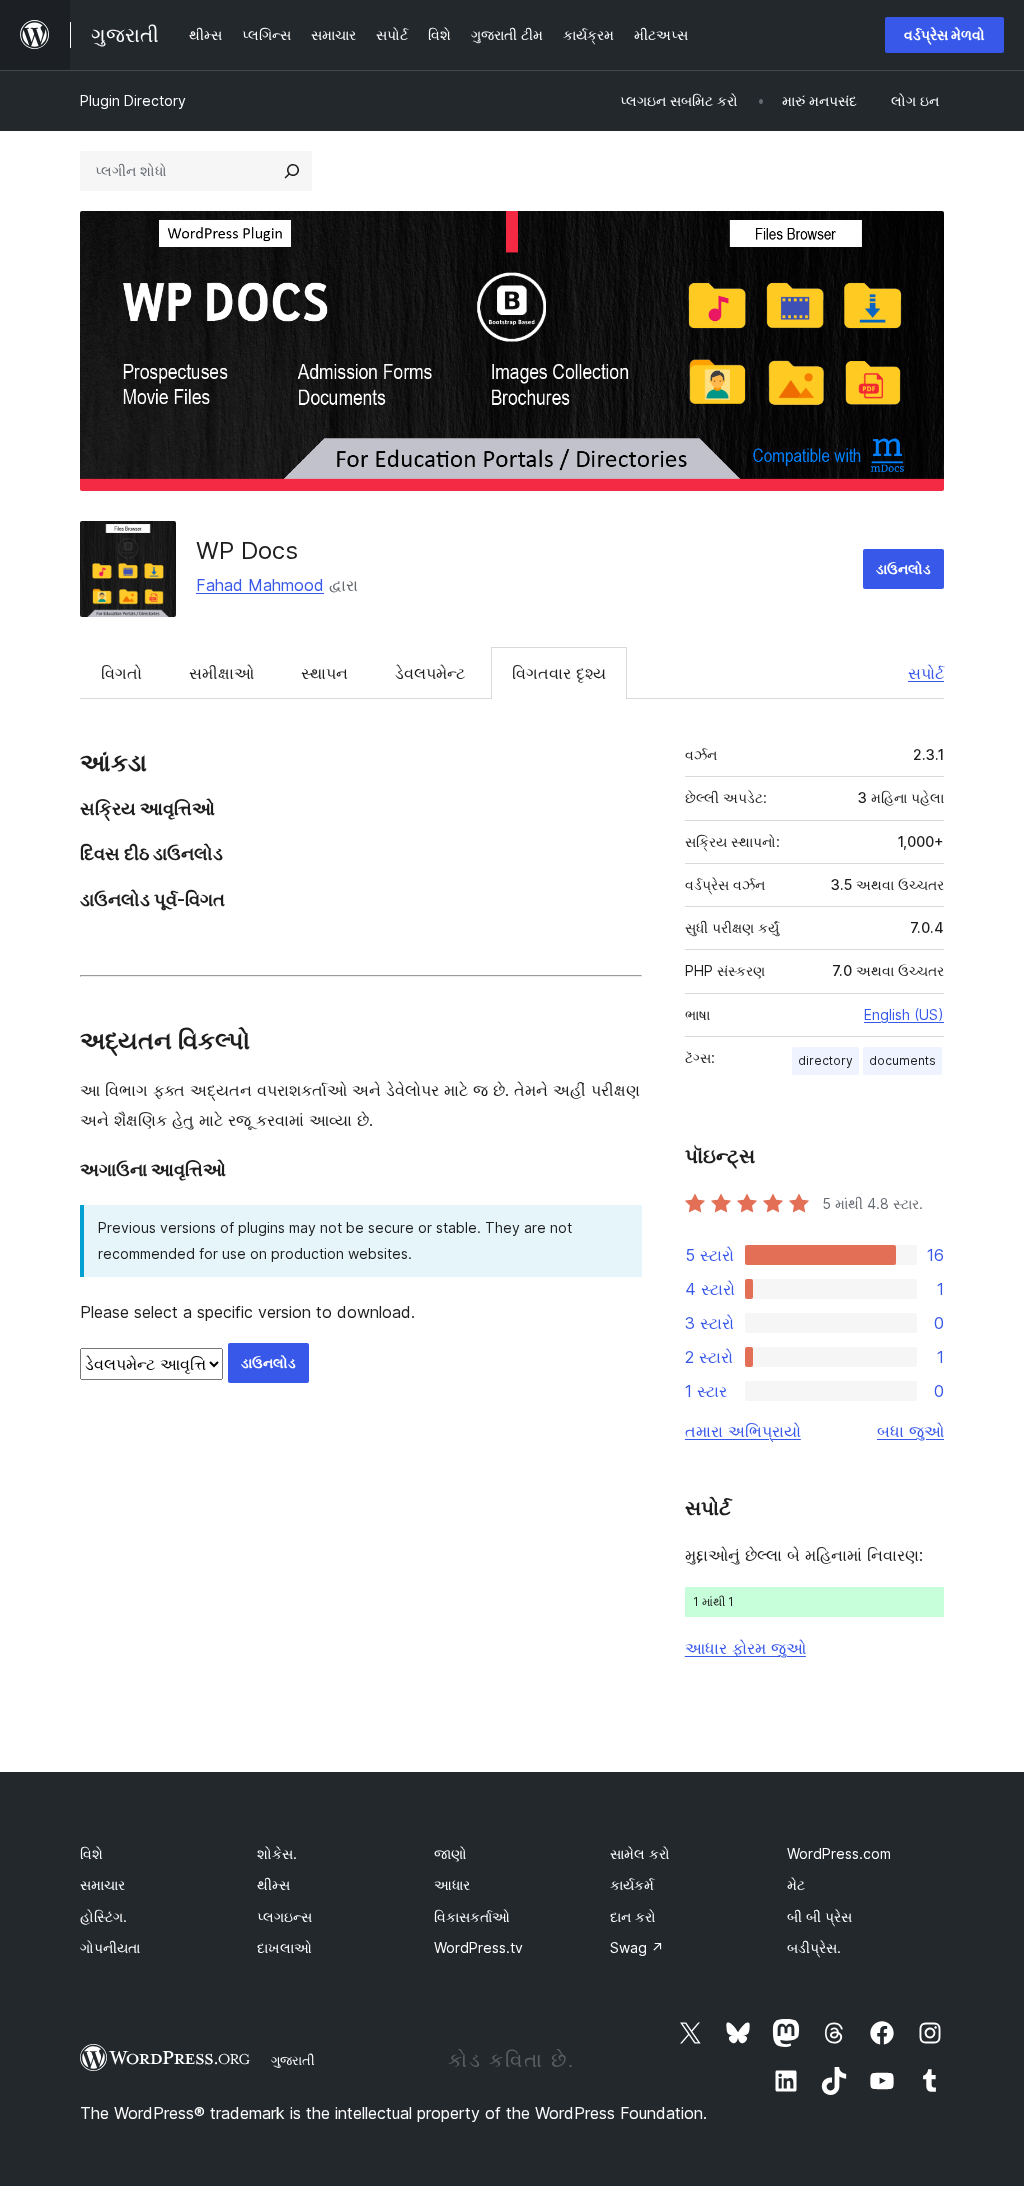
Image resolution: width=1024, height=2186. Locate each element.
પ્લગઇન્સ (284, 1916)
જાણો (450, 1853)
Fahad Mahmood (260, 585)
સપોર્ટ (926, 673)
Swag (637, 1947)
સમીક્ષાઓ (221, 673)
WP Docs (247, 550)
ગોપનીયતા (110, 1947)
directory (825, 1060)
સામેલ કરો (640, 1853)
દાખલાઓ (284, 1947)
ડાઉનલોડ (903, 568)
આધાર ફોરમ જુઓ (745, 1648)
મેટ (796, 1884)
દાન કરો (633, 1916)
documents (902, 1060)
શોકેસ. (277, 1853)
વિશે (91, 1853)
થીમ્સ (273, 1884)
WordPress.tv (478, 1947)
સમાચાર (102, 1884)
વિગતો (121, 673)
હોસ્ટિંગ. (103, 1916)
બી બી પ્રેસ (819, 1916)
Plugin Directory (133, 100)
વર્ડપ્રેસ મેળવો (944, 34)
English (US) (904, 1014)
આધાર (452, 1884)
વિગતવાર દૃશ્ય (559, 673)
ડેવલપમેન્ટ (430, 673)
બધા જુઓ (910, 1431)
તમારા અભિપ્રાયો (743, 1431)
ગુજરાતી (293, 2060)
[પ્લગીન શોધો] (292, 171)
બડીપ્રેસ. (814, 1947)
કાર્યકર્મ (632, 1884)
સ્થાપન (324, 673)
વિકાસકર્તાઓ (472, 1916)
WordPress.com (839, 1853)
